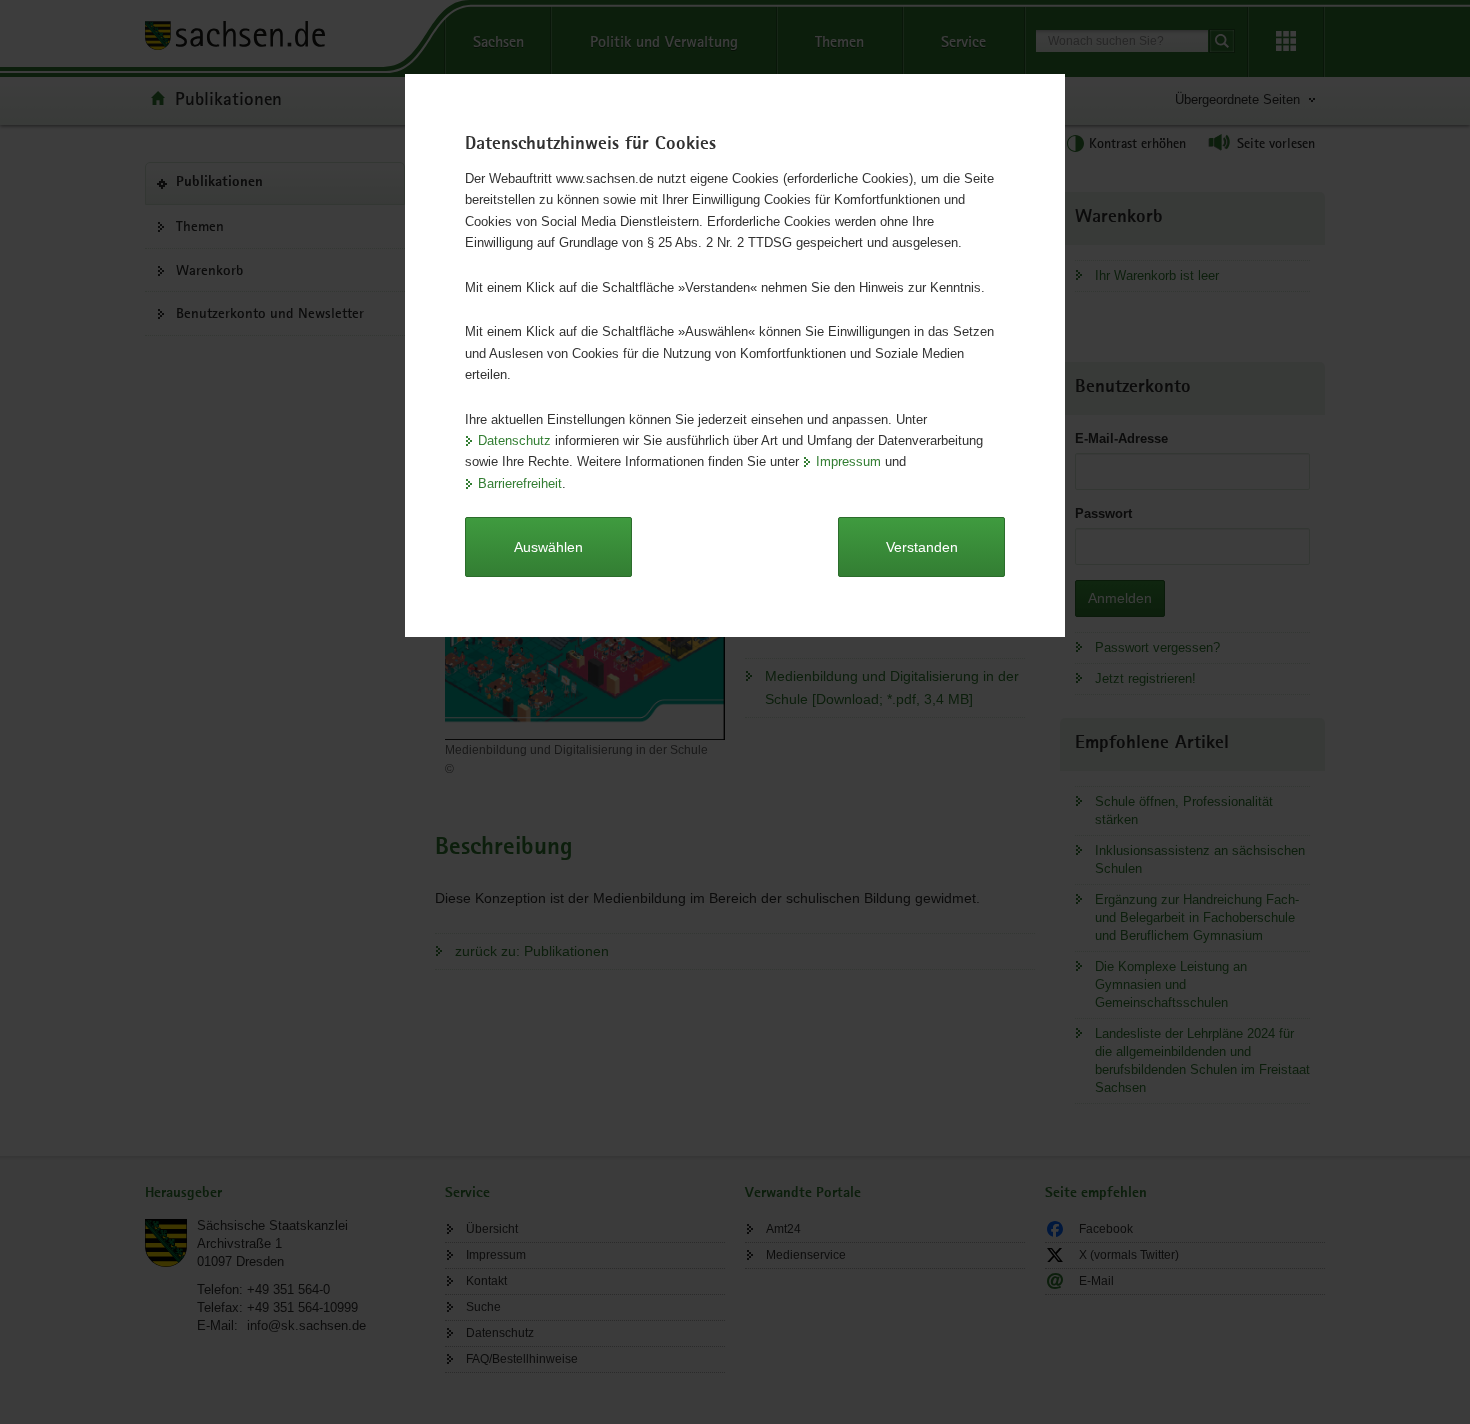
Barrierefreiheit (520, 483)
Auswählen (548, 547)
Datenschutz (514, 440)
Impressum (848, 461)
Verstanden (922, 547)
